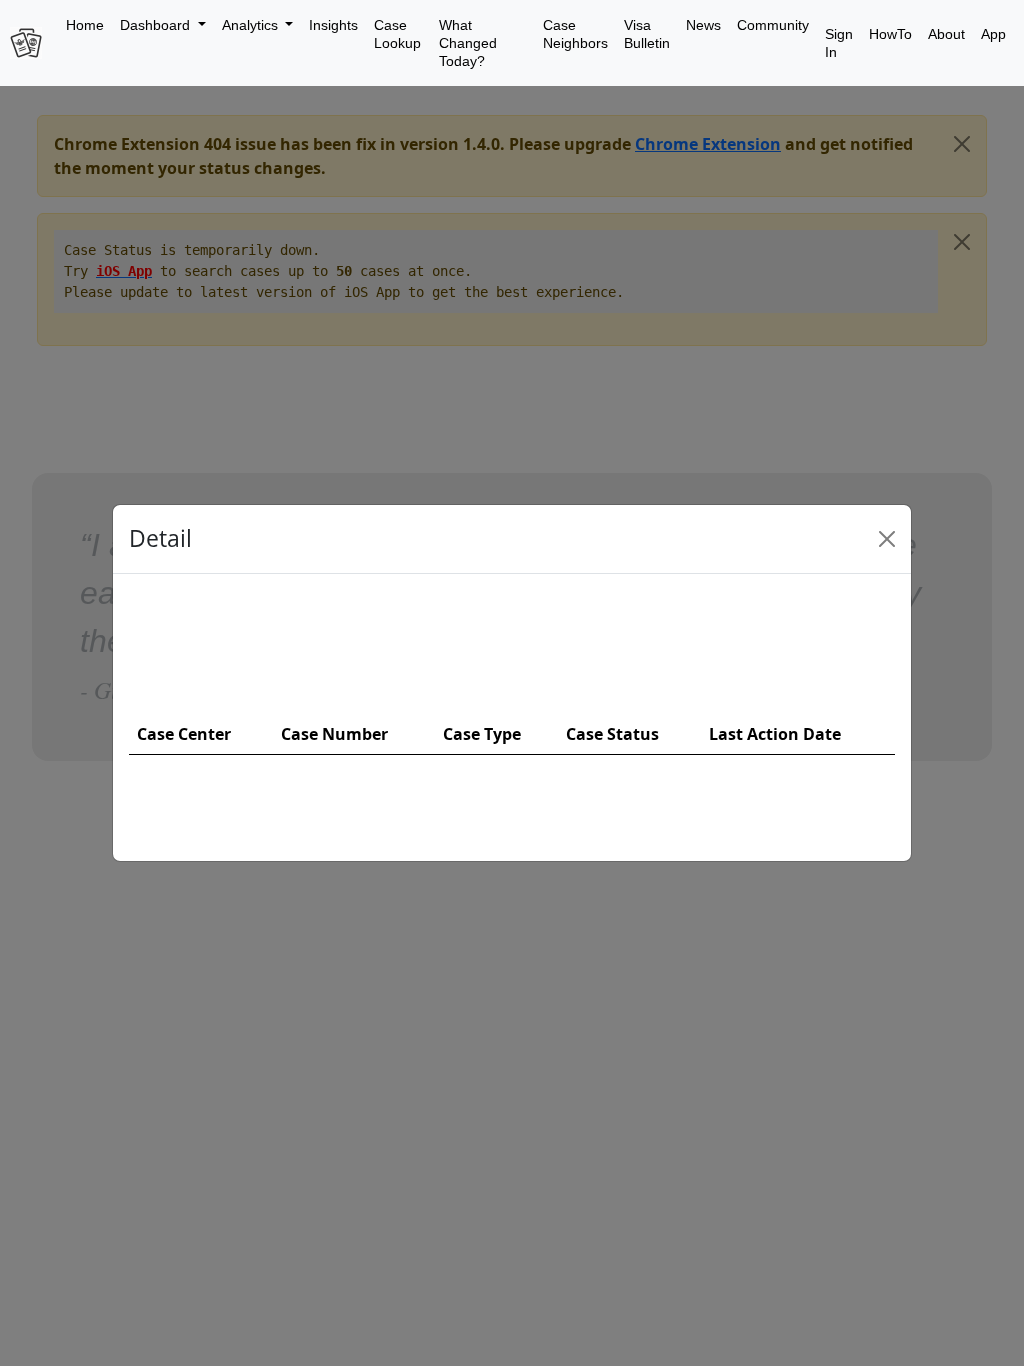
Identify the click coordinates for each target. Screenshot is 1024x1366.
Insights (333, 25)
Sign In (839, 43)
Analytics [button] (252, 25)
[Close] (887, 539)
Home (85, 25)
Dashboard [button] (157, 25)
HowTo (890, 34)
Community (773, 25)
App (993, 34)
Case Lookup (397, 34)
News (703, 25)
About (946, 34)
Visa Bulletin (647, 34)
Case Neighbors (575, 34)
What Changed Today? (468, 43)
